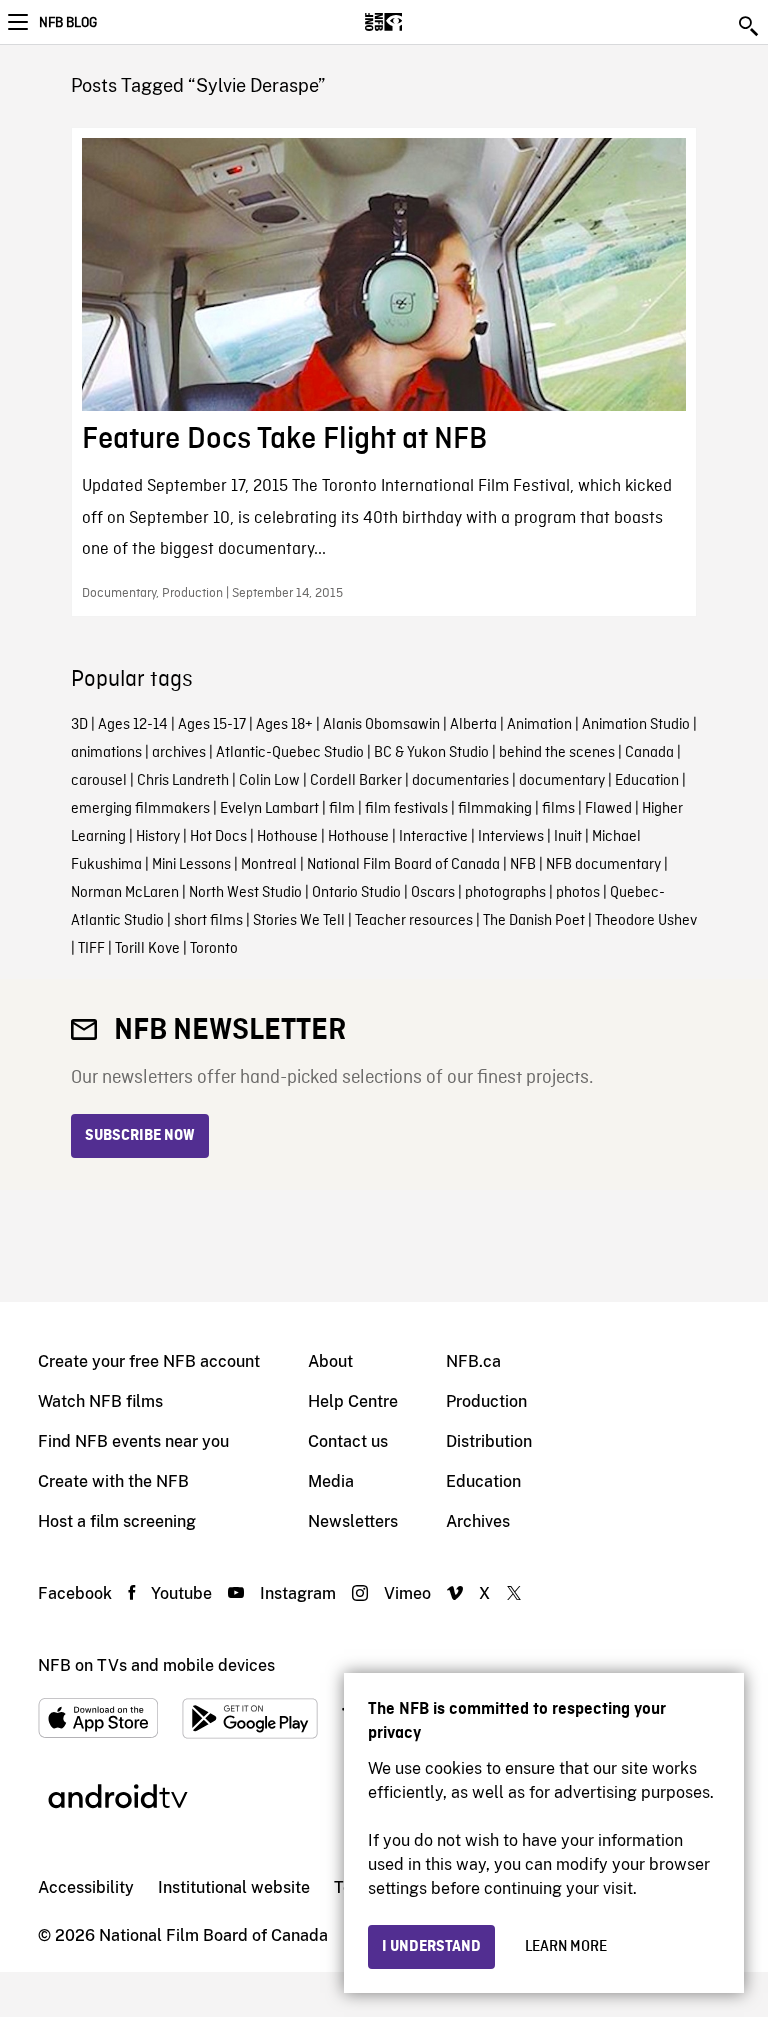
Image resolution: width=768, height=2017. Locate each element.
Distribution (489, 1441)
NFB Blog (68, 23)
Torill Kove (147, 949)
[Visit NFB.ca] (418, 22)
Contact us (348, 1441)
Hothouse (287, 837)
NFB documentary (603, 865)
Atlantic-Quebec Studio (290, 753)
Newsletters (353, 1521)
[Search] (750, 26)
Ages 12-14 (133, 725)
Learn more (566, 1947)
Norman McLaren (125, 893)
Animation (539, 725)
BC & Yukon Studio (431, 753)
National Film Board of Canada (403, 865)
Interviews (511, 837)
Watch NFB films (100, 1401)
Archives (478, 1521)
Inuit (568, 837)
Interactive (433, 837)
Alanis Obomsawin (381, 725)
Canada (649, 753)
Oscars (433, 893)
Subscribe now (140, 1136)
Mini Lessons (191, 865)
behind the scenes (557, 753)
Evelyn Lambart (269, 809)
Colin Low (269, 781)
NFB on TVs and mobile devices (156, 1665)
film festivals (406, 809)
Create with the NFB (113, 1481)
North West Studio (245, 893)
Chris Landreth (183, 781)
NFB (523, 865)
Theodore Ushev (646, 921)
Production (486, 1401)
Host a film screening (117, 1521)
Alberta (473, 725)
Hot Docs (218, 837)
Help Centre (353, 1401)
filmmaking (495, 809)
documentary (562, 781)
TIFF (91, 949)
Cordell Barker (356, 781)
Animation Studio (636, 725)
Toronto (214, 949)
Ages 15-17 (212, 725)
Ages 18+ (284, 725)
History (158, 837)
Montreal (269, 865)
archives (179, 753)
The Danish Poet (534, 921)
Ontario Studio (356, 893)
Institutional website (234, 1887)
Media (331, 1481)
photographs (505, 893)
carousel (99, 781)
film (342, 809)
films (558, 809)
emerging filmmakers (140, 809)
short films (208, 921)
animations (106, 753)
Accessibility (86, 1887)
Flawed (608, 809)
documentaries (460, 781)
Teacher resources (414, 921)
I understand (431, 1947)
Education (647, 781)
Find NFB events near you (133, 1441)
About (330, 1361)
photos (578, 893)
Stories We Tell (299, 921)
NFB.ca (473, 1361)
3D (79, 725)
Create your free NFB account (149, 1361)
